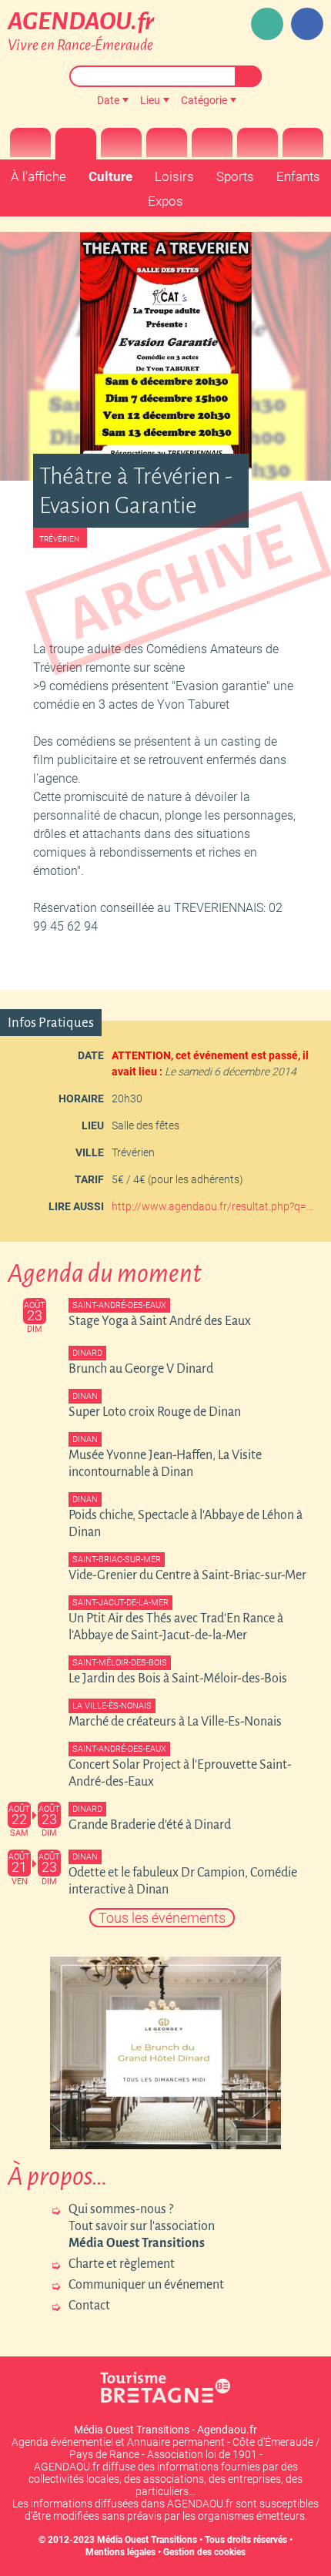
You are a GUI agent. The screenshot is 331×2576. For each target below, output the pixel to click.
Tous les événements (162, 1918)
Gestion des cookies (204, 2552)
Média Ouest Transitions (147, 2540)
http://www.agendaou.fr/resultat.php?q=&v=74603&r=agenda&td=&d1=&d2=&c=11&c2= (216, 1206)
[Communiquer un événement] (267, 24)
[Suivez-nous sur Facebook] (307, 24)
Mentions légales (120, 2552)
